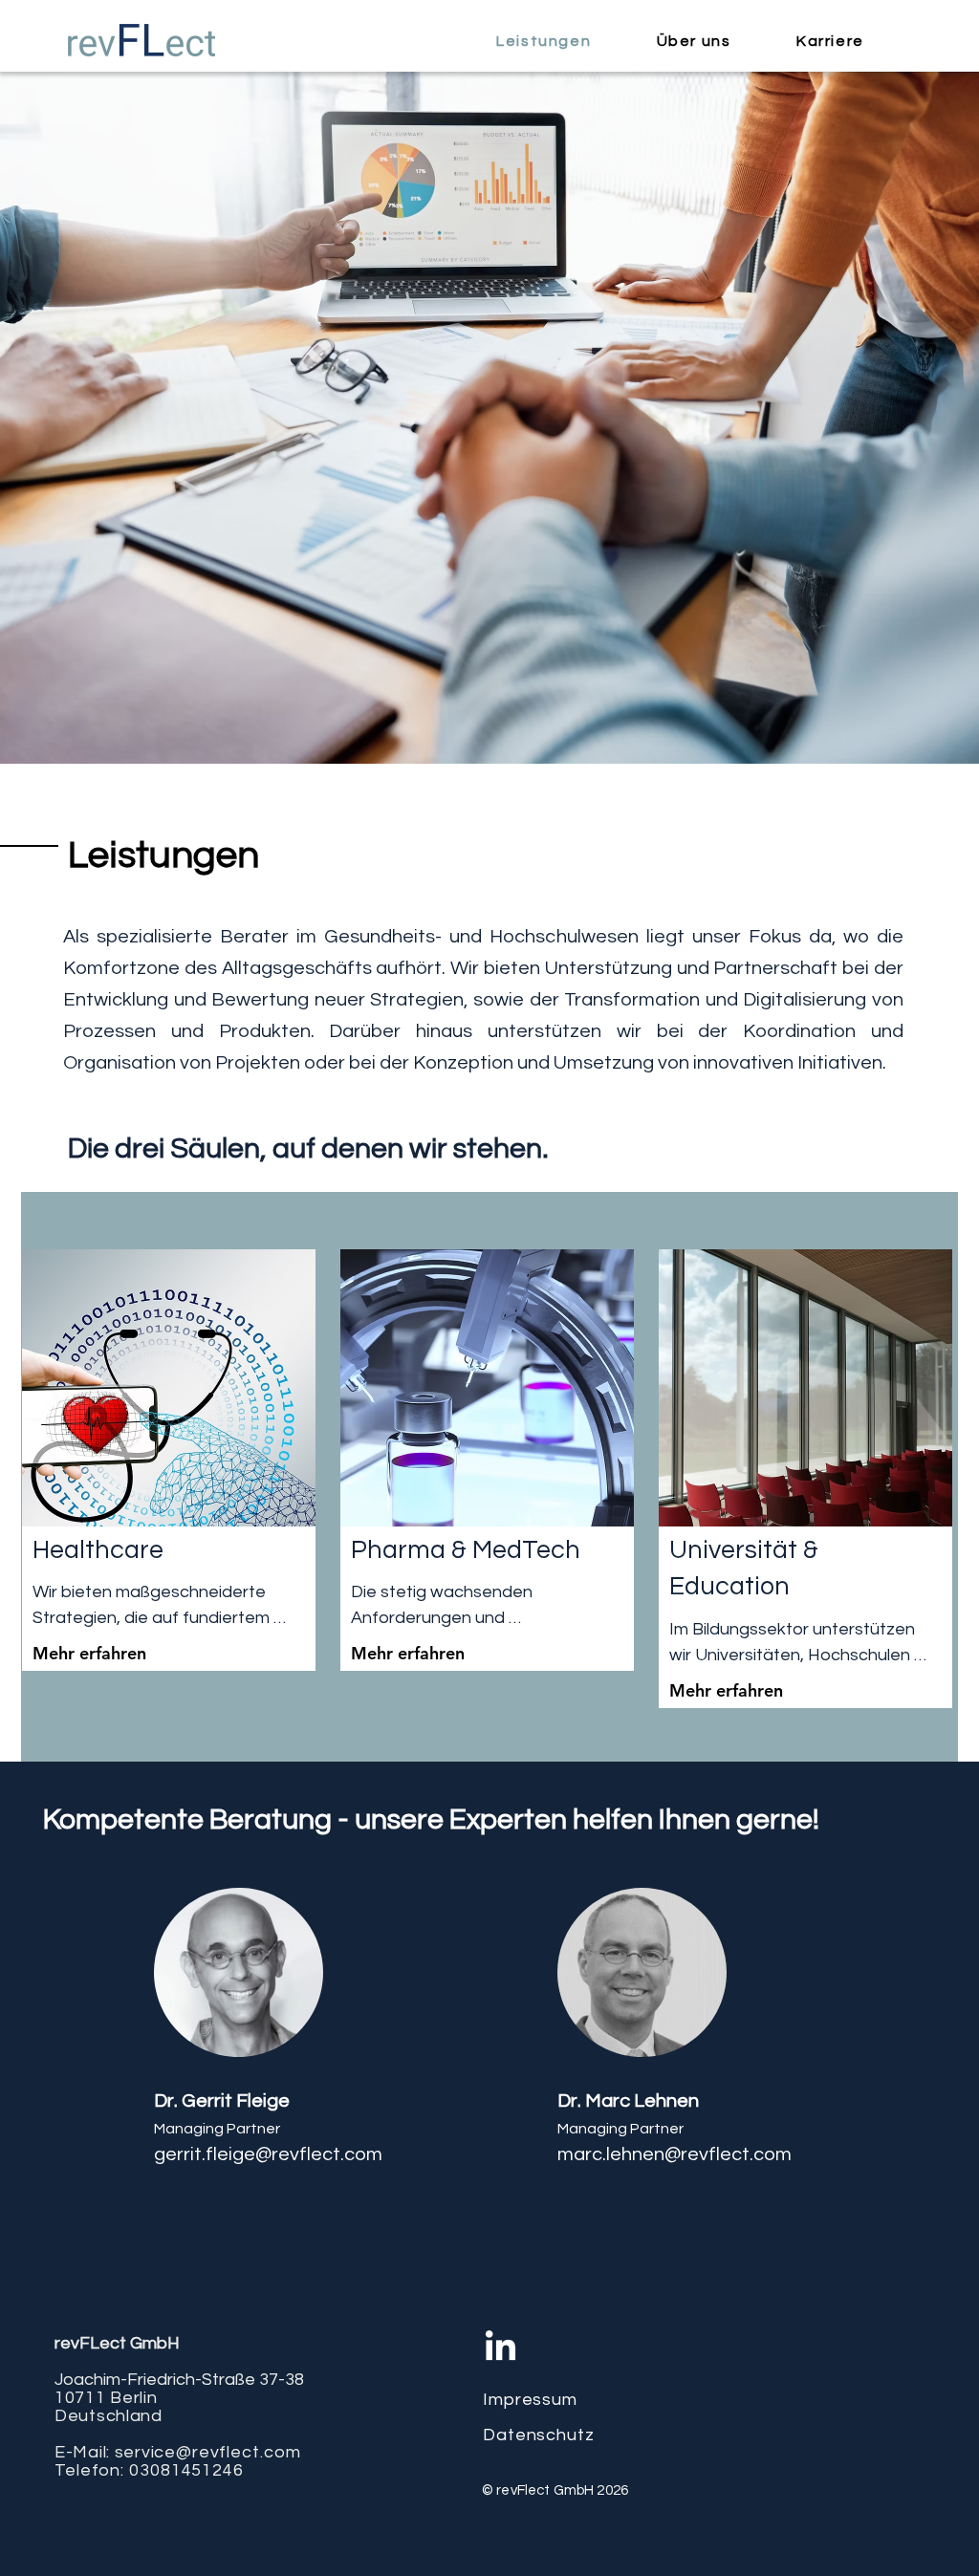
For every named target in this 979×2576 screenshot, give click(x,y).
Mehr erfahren (89, 1653)
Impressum (530, 2400)
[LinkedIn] (500, 2348)
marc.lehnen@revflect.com (674, 2154)
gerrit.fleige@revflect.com (268, 2154)
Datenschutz (539, 2435)
